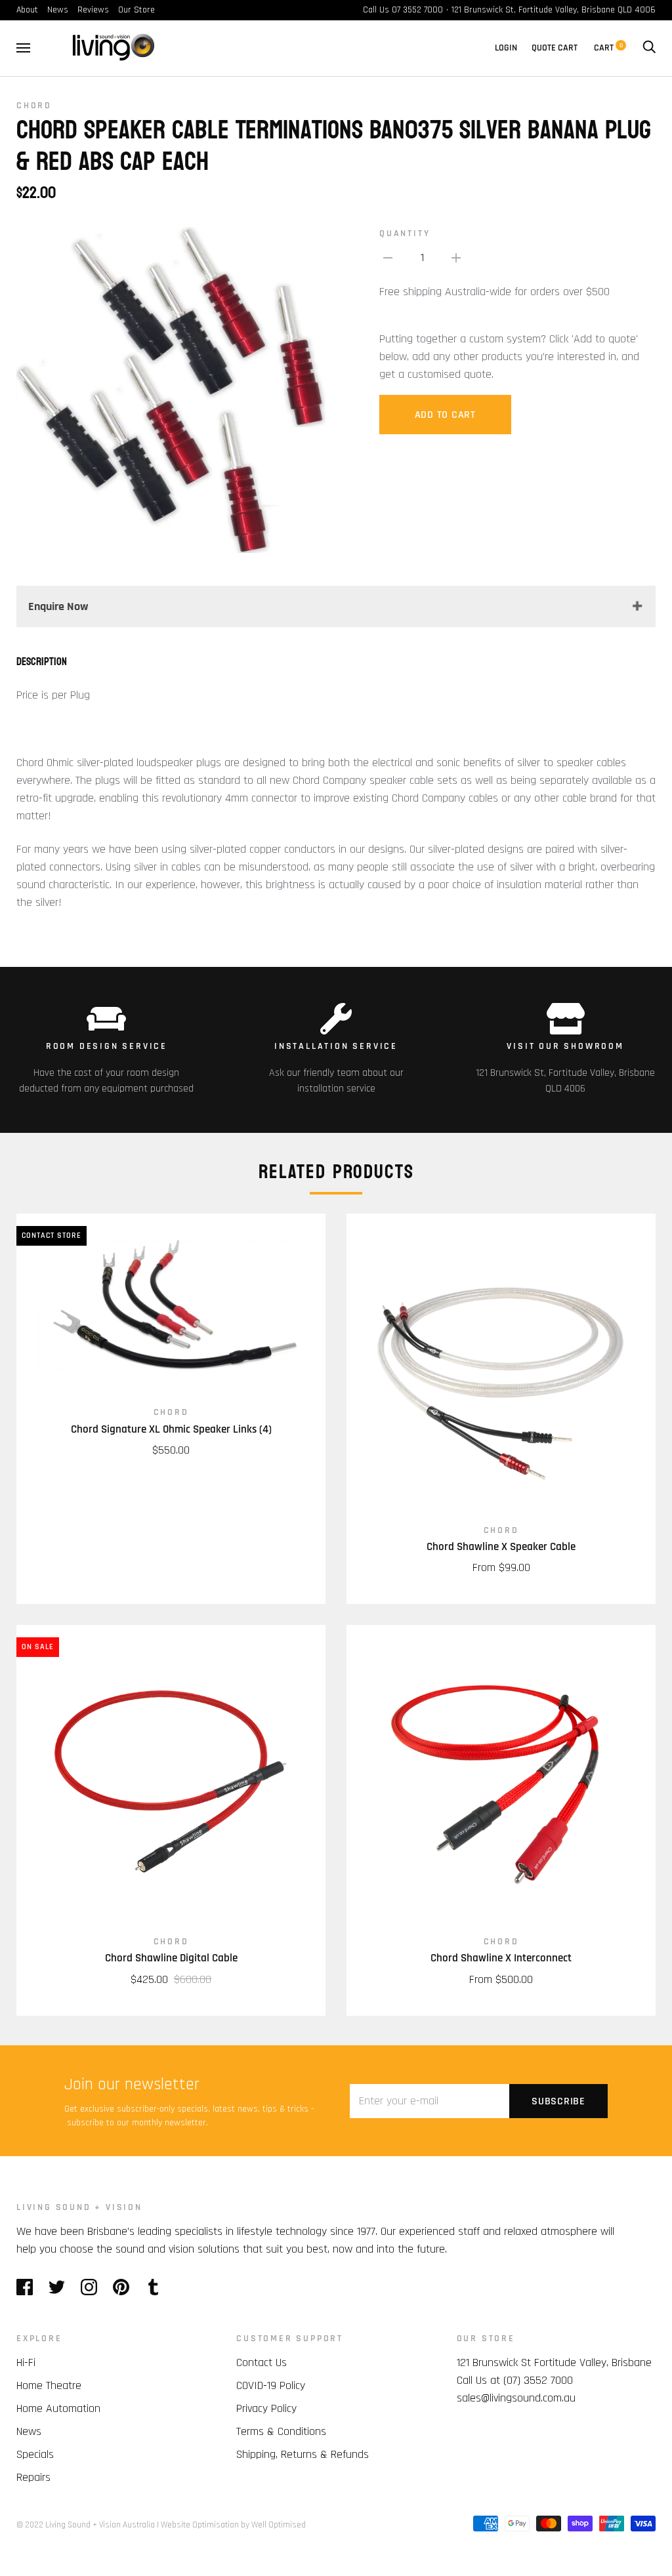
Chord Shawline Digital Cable (171, 1958)
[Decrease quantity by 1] (388, 257)
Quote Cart (555, 48)
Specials (35, 2454)
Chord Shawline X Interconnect (501, 1958)
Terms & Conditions (281, 2431)
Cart (608, 48)
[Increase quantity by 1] (456, 257)
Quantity (405, 234)
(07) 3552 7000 (538, 2380)
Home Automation (58, 2408)
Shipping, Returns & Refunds (303, 2454)
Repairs (33, 2477)
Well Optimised (279, 2525)
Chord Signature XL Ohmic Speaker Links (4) (171, 1429)
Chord (34, 106)
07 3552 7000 (417, 10)
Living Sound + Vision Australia (100, 2525)
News (58, 10)
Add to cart (445, 415)
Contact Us (262, 2362)
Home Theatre (49, 2385)
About (27, 10)
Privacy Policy (266, 2408)
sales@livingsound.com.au (516, 2398)
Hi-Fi (26, 2362)
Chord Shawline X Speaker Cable (501, 1547)
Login (506, 48)
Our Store (136, 10)
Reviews (93, 10)
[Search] (649, 48)
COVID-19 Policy (271, 2385)
